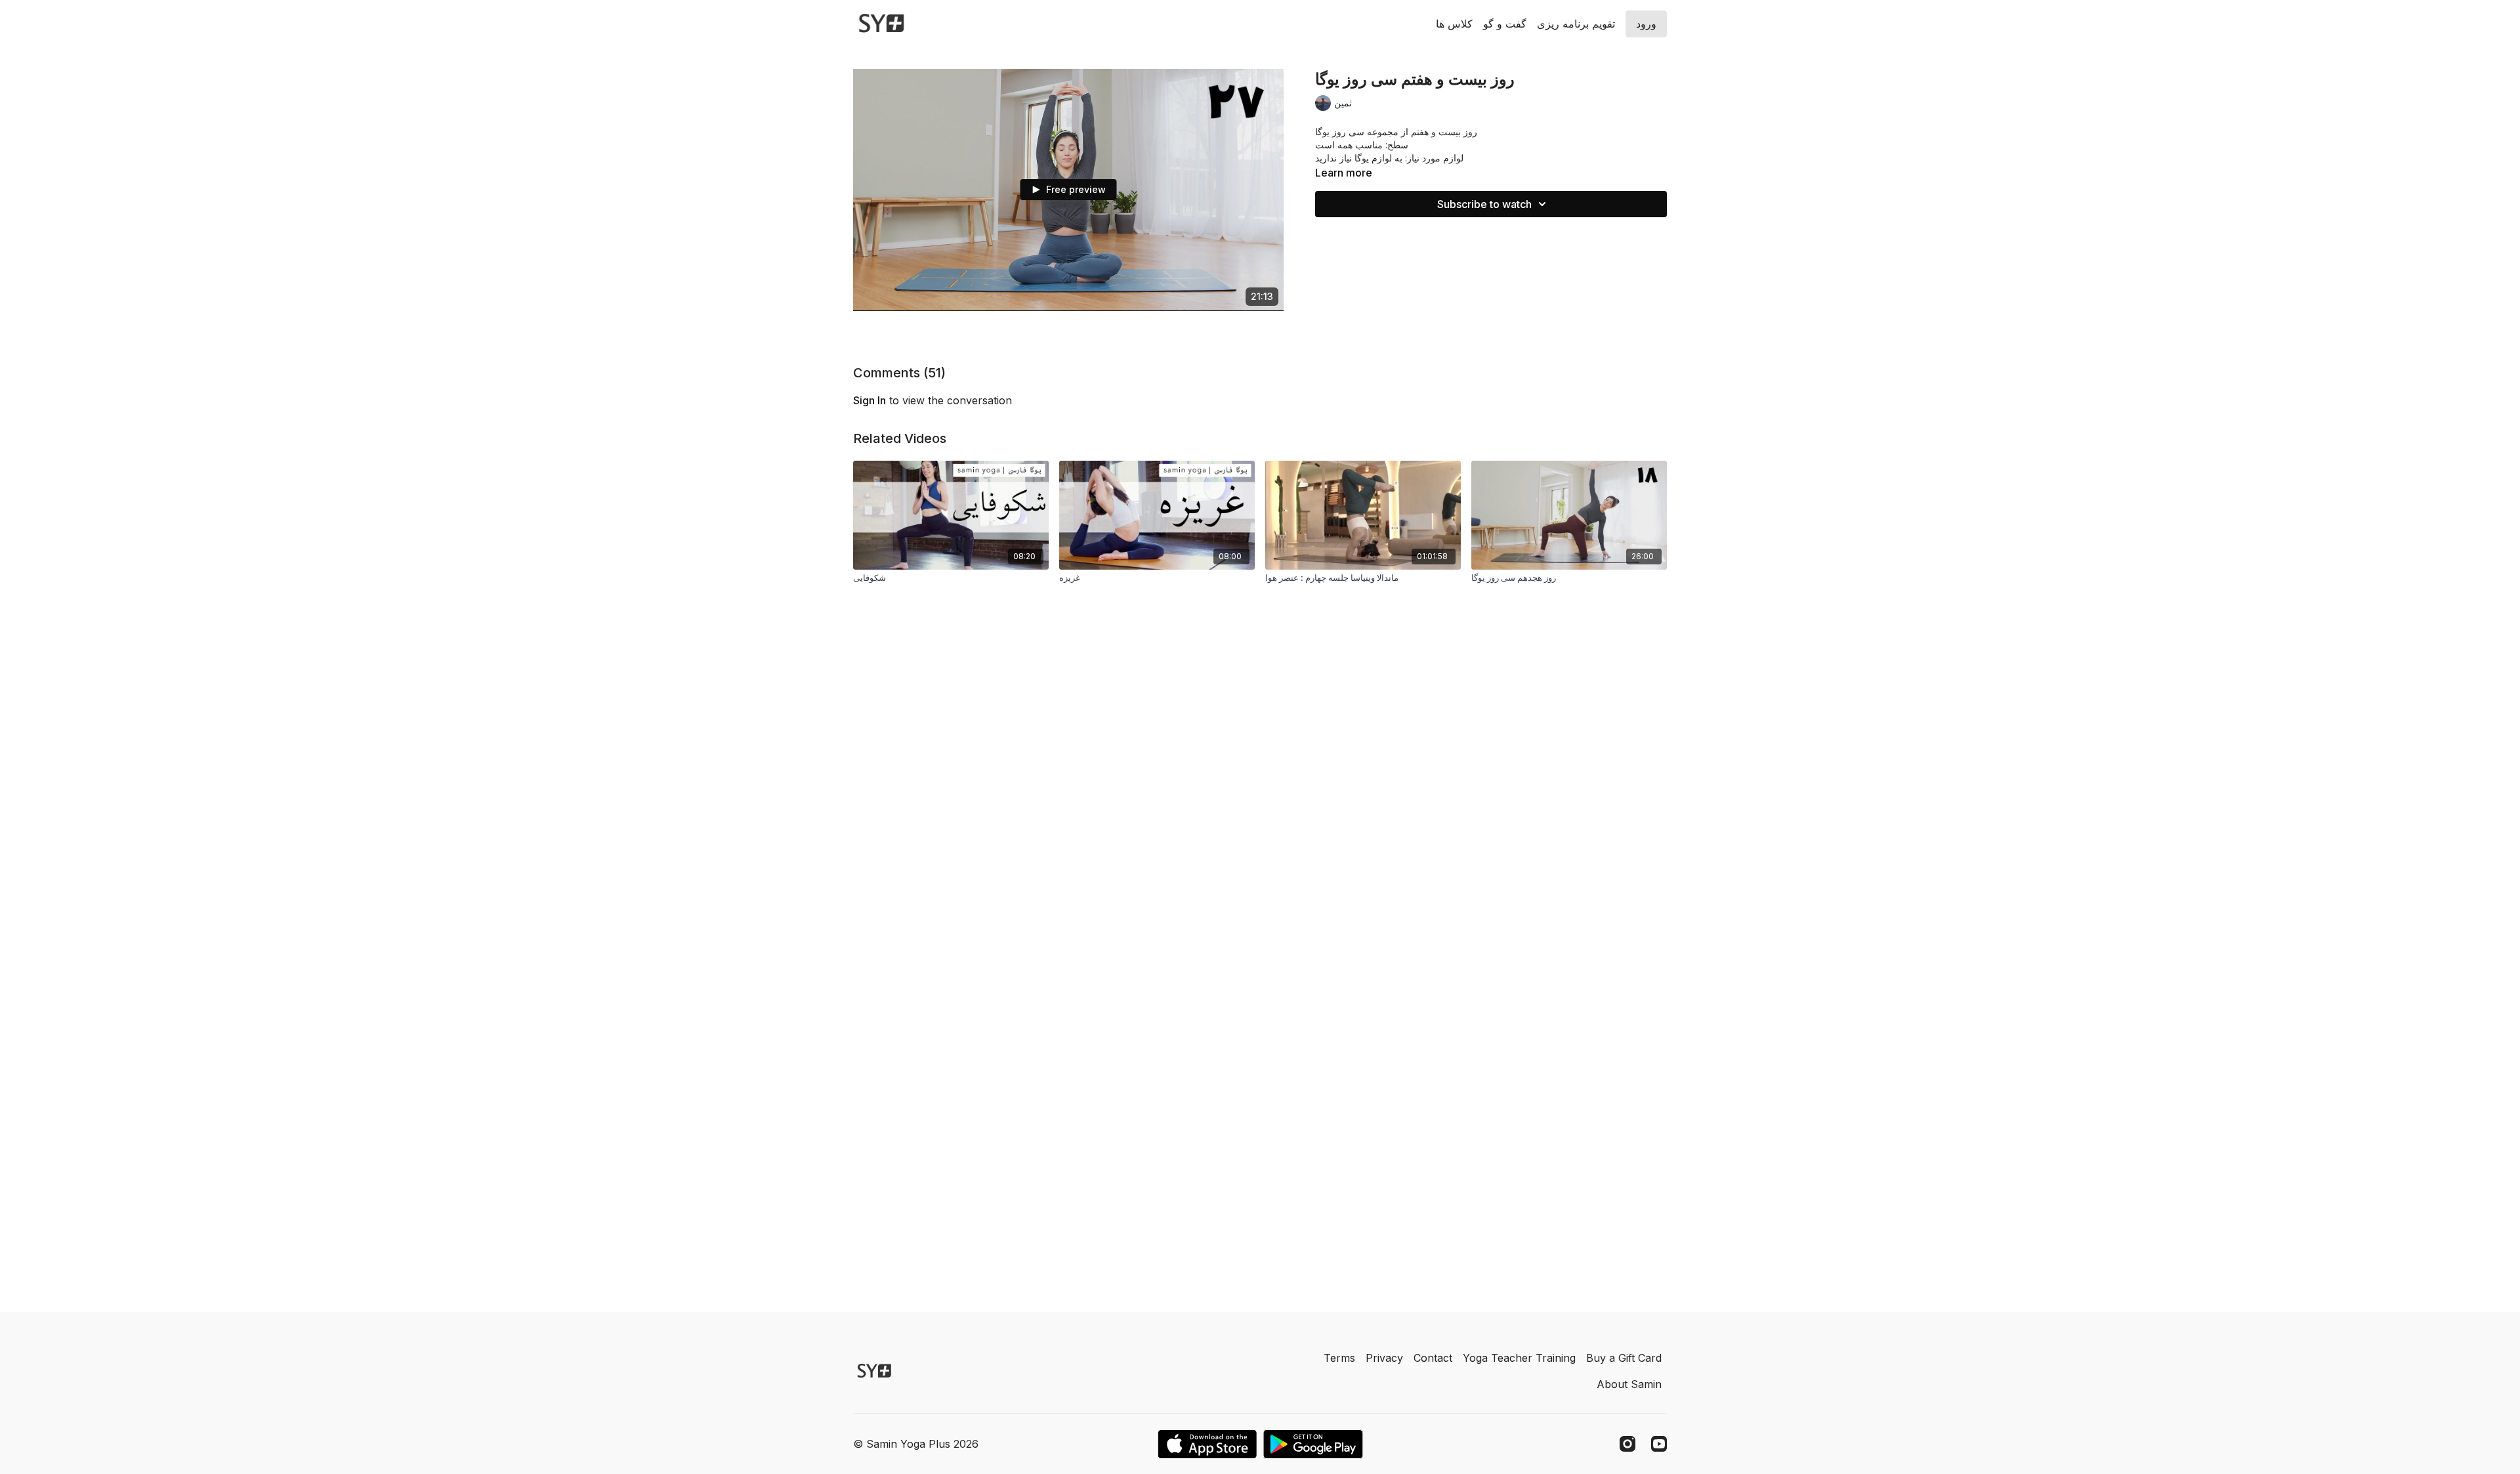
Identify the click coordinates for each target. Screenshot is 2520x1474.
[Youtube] (1659, 1444)
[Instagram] (1627, 1444)
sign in (870, 400)
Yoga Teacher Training (1519, 1358)
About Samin (1629, 1384)
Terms (1339, 1358)
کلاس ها (1454, 24)
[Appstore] (1207, 1444)
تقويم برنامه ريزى (1576, 24)
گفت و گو (1505, 24)
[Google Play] (1313, 1444)
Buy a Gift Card (1624, 1358)
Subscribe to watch (1484, 204)
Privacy (1384, 1358)
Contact (1433, 1358)
